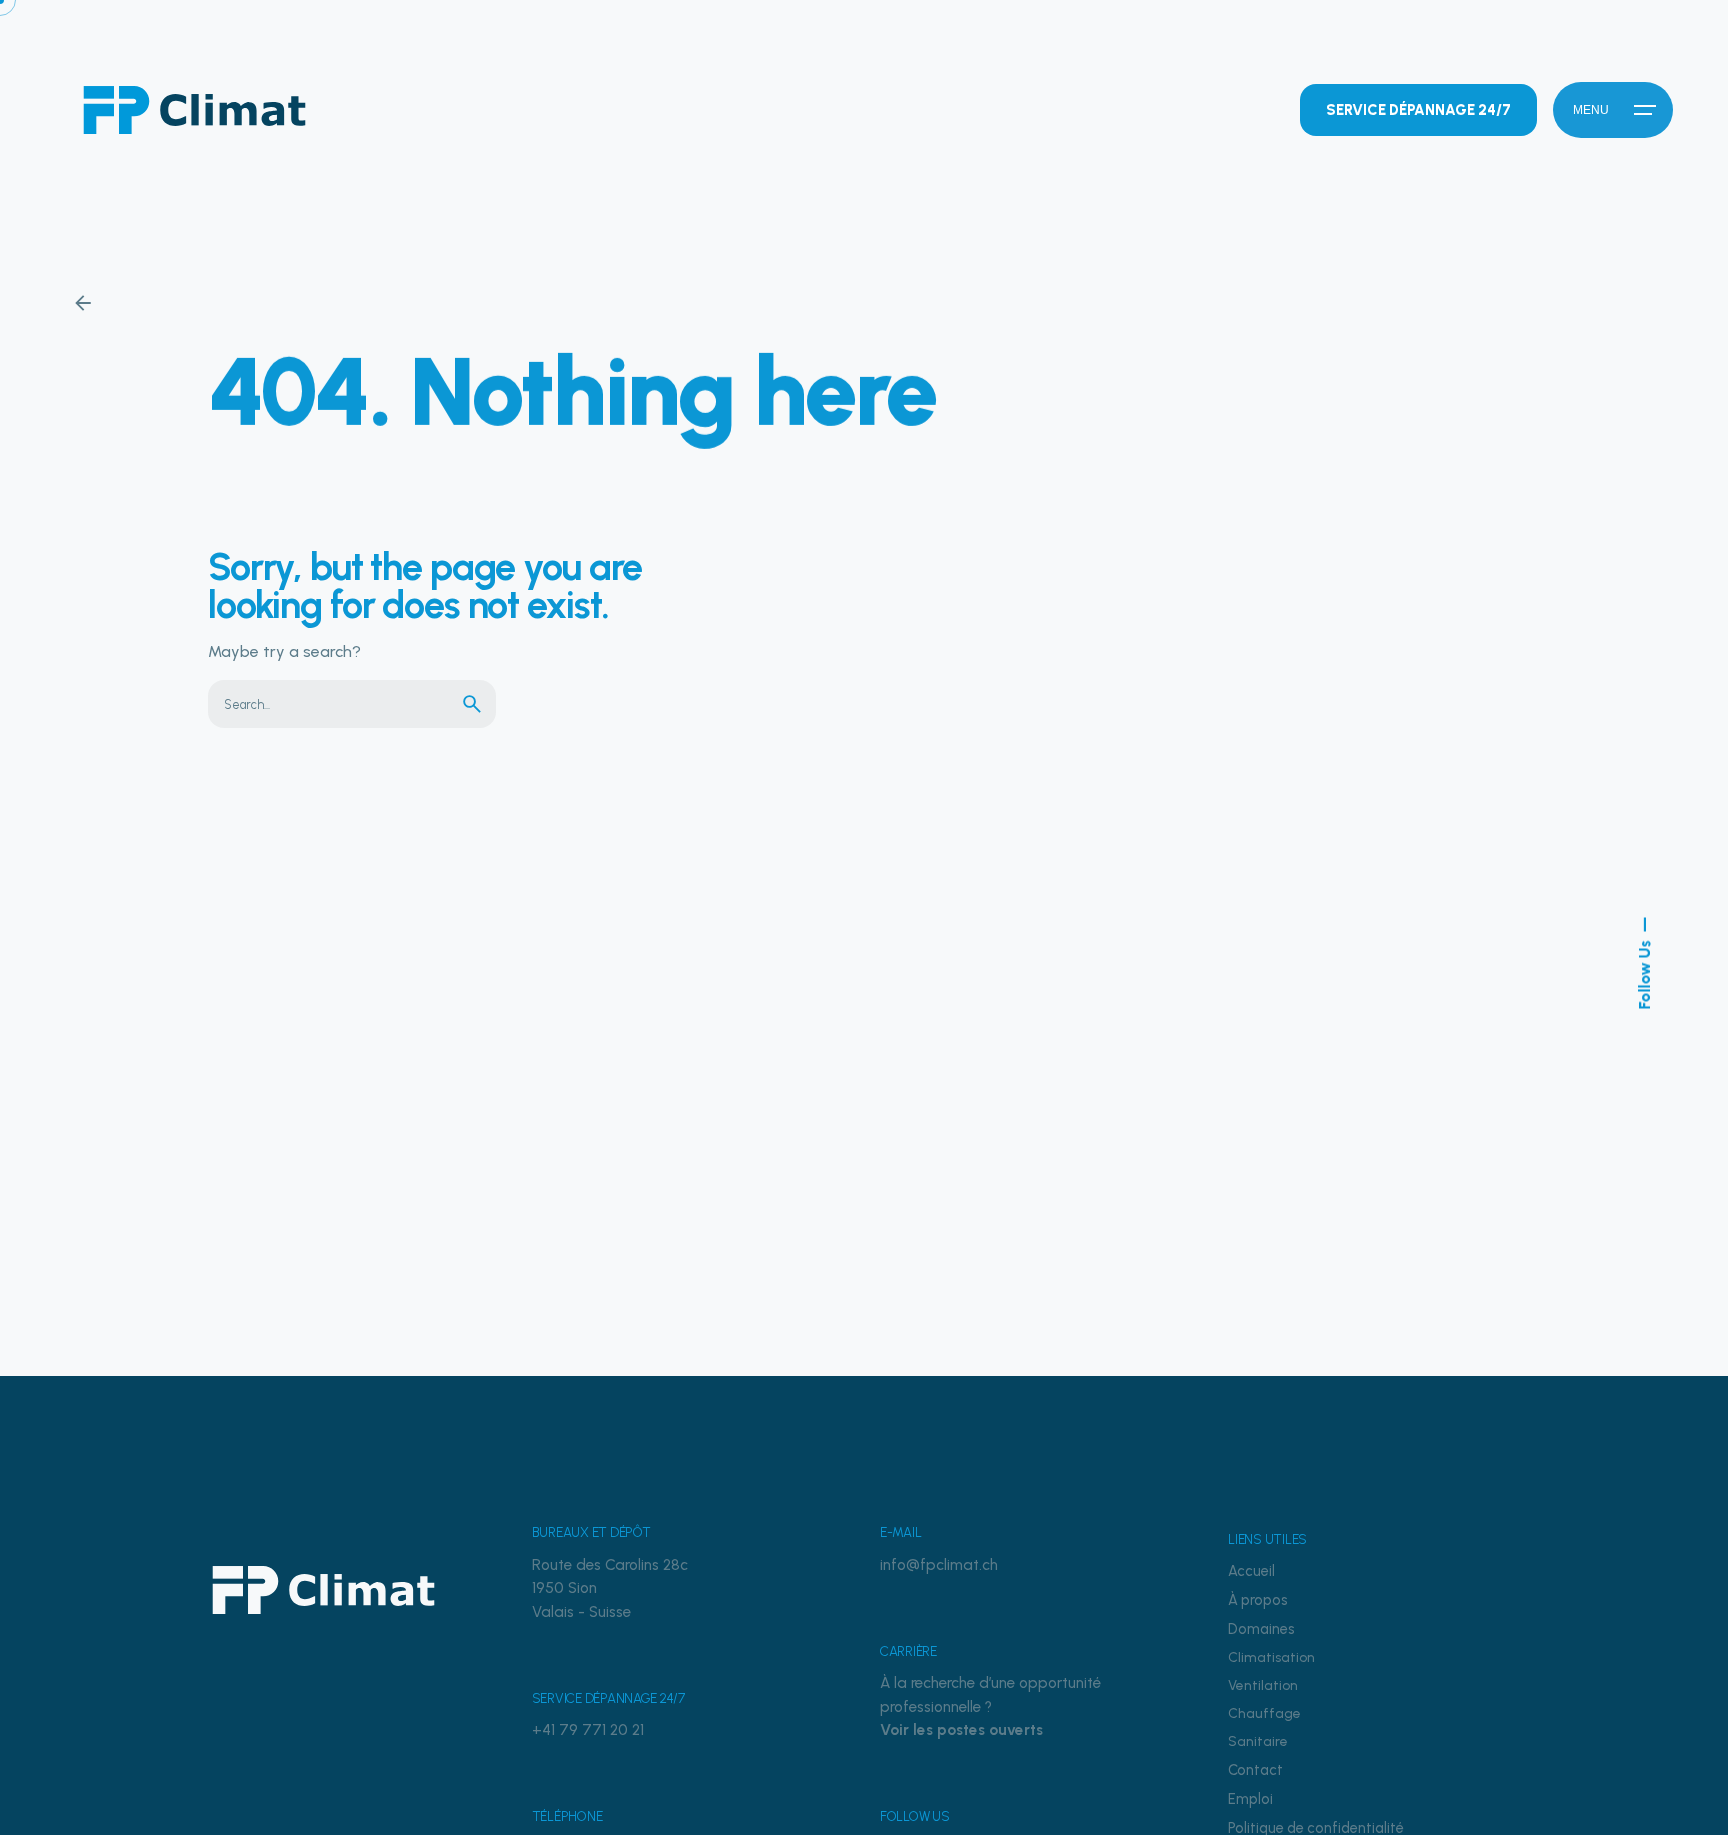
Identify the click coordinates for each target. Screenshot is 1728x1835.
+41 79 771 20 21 (588, 1730)
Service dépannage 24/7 (1418, 110)
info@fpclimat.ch (939, 1565)
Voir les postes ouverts (961, 1730)
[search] (472, 704)
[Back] (83, 303)
